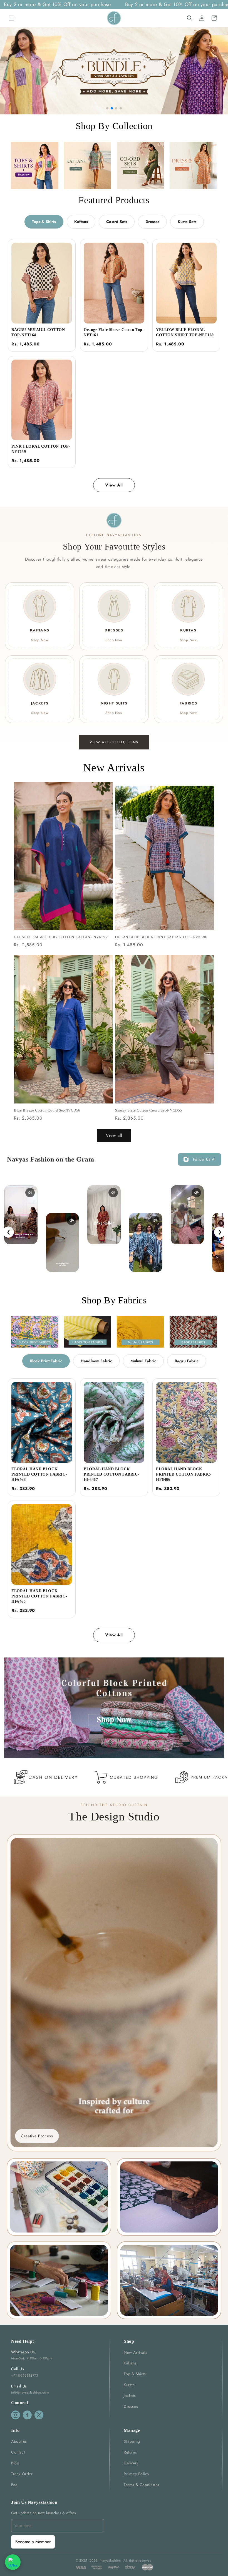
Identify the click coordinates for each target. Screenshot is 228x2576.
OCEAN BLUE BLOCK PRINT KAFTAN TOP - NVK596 (161, 937)
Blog (15, 2463)
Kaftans (81, 222)
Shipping (132, 2441)
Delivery (131, 2463)
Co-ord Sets (117, 222)
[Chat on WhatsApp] (13, 2562)
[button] (12, 18)
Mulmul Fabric (143, 1361)
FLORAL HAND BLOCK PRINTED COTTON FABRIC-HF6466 (184, 1474)
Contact (18, 2452)
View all (114, 1135)
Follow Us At (204, 1159)
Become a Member (33, 2542)
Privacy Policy (136, 2474)
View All (114, 485)
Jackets (130, 2396)
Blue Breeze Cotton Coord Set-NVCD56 (47, 1110)
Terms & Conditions (142, 2485)
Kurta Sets (187, 222)
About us (19, 2441)
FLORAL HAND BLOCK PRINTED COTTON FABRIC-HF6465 (39, 1596)
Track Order (22, 2474)
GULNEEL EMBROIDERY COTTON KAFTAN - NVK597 (61, 937)
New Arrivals (135, 2352)
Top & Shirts (135, 2374)
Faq (14, 2485)
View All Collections (114, 742)
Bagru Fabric (187, 1361)
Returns (130, 2452)
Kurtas (129, 2385)
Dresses (152, 222)
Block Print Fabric (46, 1361)
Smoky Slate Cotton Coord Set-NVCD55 (149, 1110)
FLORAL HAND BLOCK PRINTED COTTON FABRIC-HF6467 (111, 1474)
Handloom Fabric (96, 1361)
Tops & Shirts (44, 222)
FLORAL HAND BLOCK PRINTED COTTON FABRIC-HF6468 (39, 1474)
